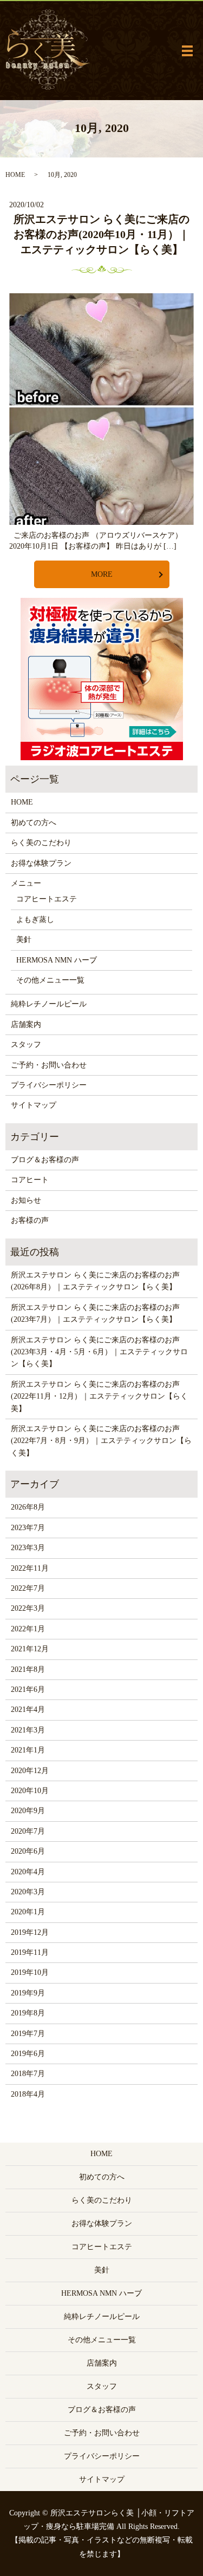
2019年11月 (30, 1952)
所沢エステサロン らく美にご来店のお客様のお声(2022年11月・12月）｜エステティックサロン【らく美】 (99, 1396)
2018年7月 (28, 2074)
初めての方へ (34, 823)
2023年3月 (28, 1548)
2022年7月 (28, 1588)
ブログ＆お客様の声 (45, 1160)
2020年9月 (28, 1811)
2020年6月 (28, 1851)
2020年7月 (28, 1831)
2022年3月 (28, 1608)
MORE (102, 574)
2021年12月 (30, 1649)
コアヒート (30, 1180)
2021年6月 (28, 1689)
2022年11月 (30, 1568)
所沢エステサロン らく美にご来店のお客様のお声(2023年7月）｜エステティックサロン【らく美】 (95, 1313)
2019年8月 (28, 2013)
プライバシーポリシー (49, 1085)
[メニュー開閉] (187, 51)
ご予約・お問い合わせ (49, 1065)
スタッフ (26, 1045)
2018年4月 (28, 2094)
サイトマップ (34, 1105)
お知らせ (26, 1200)
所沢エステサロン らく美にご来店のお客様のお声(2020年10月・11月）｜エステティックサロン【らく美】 (101, 234)
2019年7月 (28, 2034)
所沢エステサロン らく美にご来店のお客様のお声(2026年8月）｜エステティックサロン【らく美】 (95, 1281)
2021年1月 (28, 1750)
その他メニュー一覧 (50, 980)
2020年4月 (28, 1872)
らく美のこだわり (41, 843)
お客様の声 (30, 1220)
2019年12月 (30, 1932)
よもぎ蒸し (35, 920)
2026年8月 (28, 1507)
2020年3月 (28, 1892)
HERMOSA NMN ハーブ (57, 960)
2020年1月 (28, 1912)
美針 (24, 940)
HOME (15, 175)
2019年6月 (28, 2054)
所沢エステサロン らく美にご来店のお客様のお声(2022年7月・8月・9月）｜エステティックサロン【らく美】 (101, 1441)
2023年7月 (28, 1528)
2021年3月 (28, 1730)
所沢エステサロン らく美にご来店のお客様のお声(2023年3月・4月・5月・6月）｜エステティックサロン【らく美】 (99, 1352)
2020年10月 (30, 1791)
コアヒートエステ (47, 899)
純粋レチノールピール (49, 1004)
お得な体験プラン (41, 863)
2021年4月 (28, 1709)
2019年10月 (30, 1972)
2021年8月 (28, 1669)
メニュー (26, 883)
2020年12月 (30, 1771)
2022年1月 (28, 1629)
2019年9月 (28, 1993)
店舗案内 (26, 1025)
